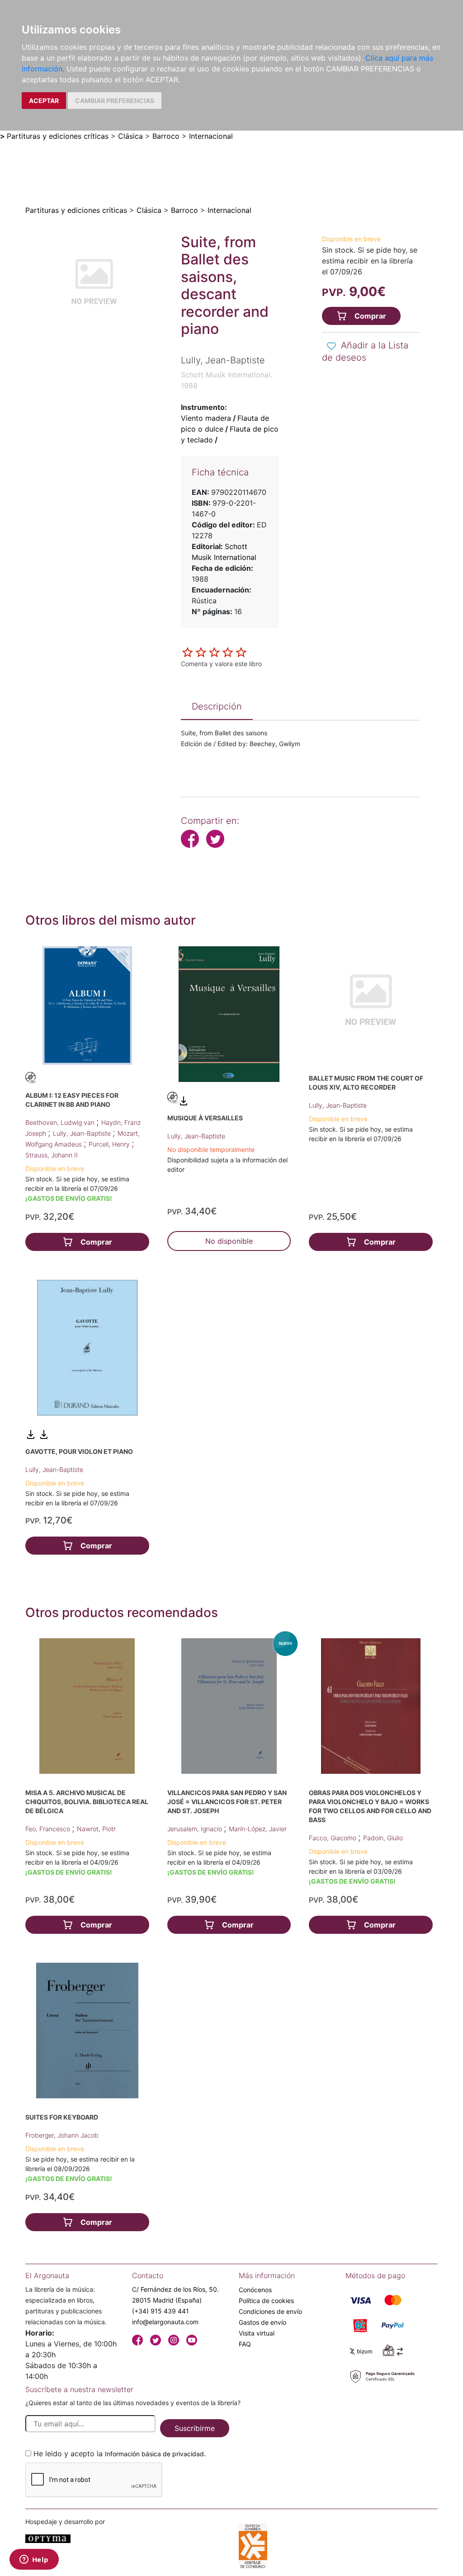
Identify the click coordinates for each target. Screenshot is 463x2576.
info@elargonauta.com (165, 2322)
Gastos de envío (262, 2322)
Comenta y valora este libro (221, 664)
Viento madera (206, 418)
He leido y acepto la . (120, 2454)
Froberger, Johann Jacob (62, 2135)
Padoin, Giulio (383, 1838)
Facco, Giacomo (333, 1838)
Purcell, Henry (110, 1144)
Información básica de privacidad (154, 2454)
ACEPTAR (44, 101)
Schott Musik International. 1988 (227, 380)
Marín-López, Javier (258, 1829)
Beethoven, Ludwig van (61, 1122)
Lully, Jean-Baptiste (83, 1133)
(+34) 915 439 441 (161, 2311)
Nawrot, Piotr (96, 1829)
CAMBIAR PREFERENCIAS (115, 101)
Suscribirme (195, 2428)
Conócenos (255, 2290)
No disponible (229, 1241)
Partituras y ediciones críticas (58, 136)
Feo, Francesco (49, 1829)
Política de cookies (266, 2301)
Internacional (211, 136)
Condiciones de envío (270, 2311)
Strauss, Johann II (52, 1155)
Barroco (166, 136)
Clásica (130, 136)
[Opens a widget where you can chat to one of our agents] (34, 2560)
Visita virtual (257, 2333)
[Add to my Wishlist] (331, 346)
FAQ (245, 2344)
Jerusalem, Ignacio (196, 1829)
